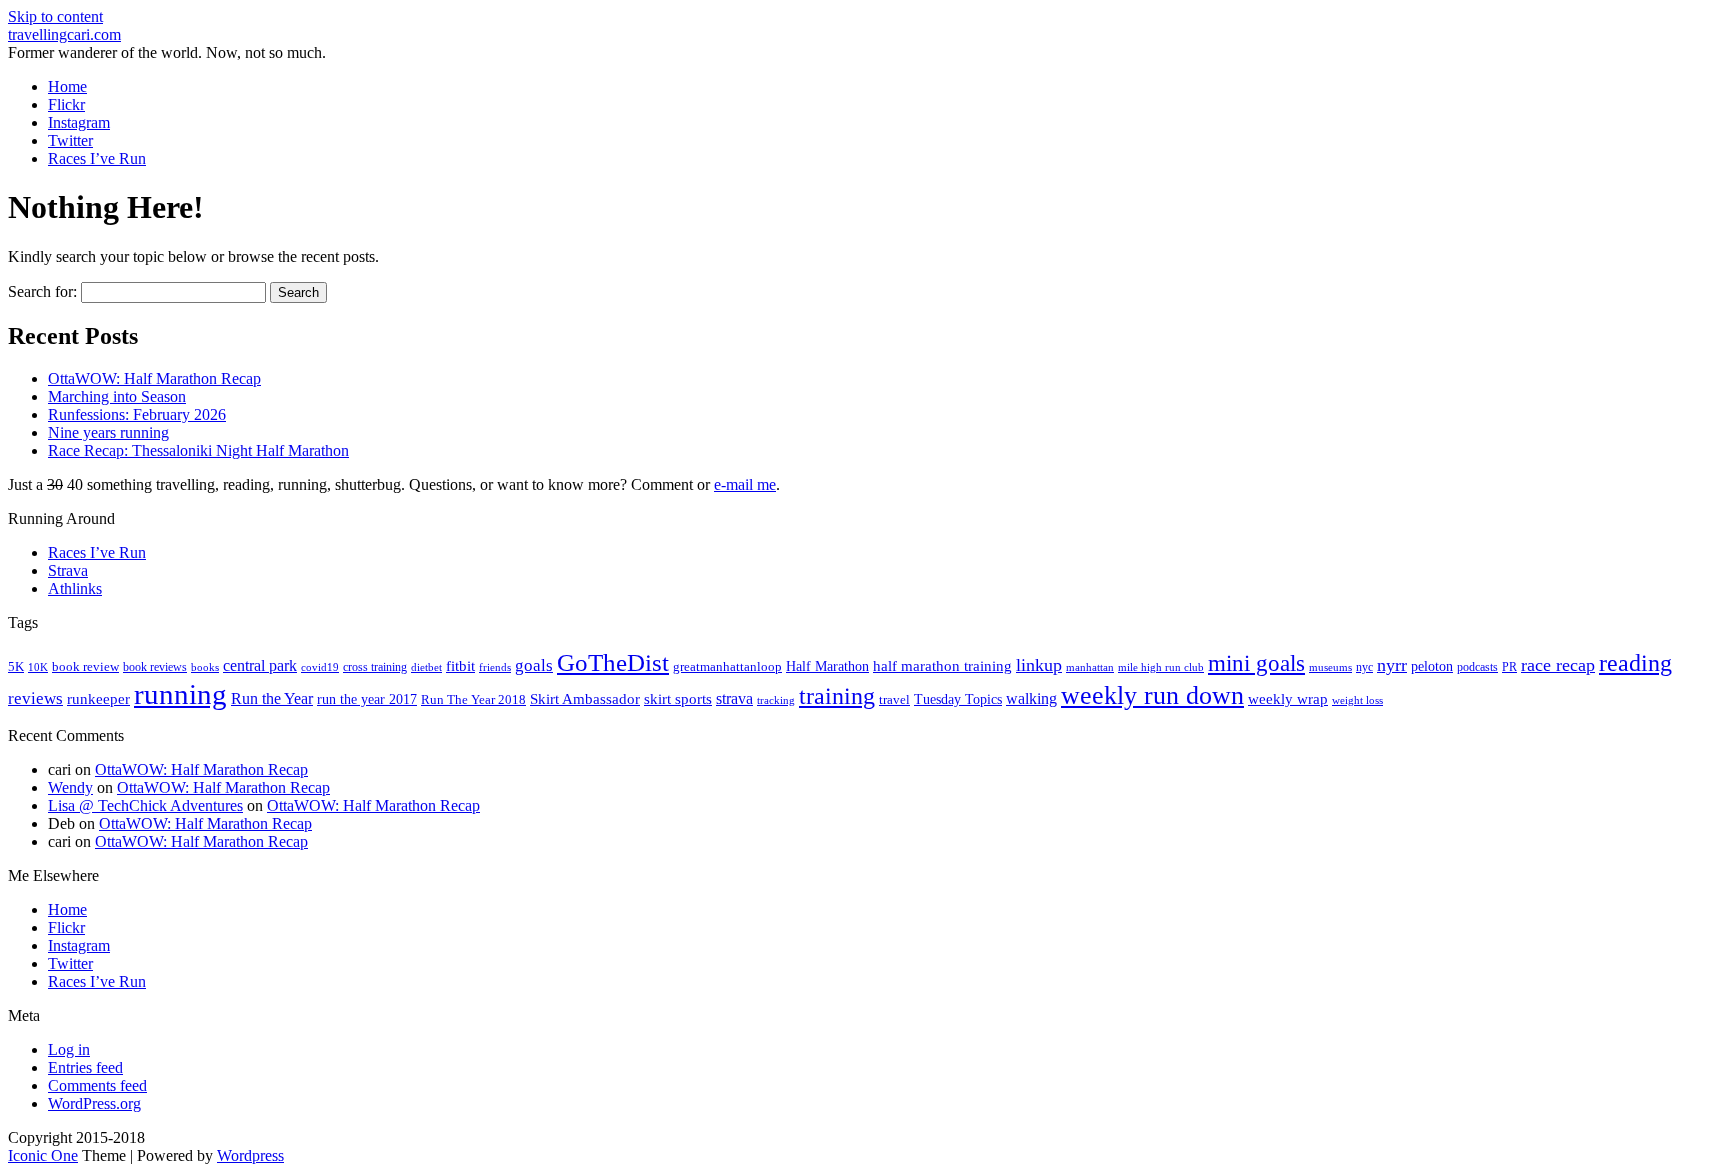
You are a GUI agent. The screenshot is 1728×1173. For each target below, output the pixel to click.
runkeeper (98, 698)
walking (1031, 698)
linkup (1039, 665)
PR (1509, 667)
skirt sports (678, 698)
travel (894, 699)
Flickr (66, 104)
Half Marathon (827, 666)
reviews (35, 698)
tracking (776, 700)
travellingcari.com (64, 34)
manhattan (1090, 667)
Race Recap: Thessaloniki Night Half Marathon (198, 450)
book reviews (155, 667)
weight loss (1357, 700)
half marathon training (942, 666)
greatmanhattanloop (727, 666)
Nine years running (108, 432)
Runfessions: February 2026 (137, 414)
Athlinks (75, 588)
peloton (1432, 666)
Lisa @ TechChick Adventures (145, 805)
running (180, 694)
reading (1635, 663)
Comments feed (97, 1085)
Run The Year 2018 (473, 699)
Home (67, 86)
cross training (375, 667)
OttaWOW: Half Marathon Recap (154, 378)
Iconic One (43, 1155)
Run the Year (272, 698)
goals (534, 665)
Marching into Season (117, 396)
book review (85, 667)
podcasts (1477, 667)
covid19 (320, 667)
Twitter (70, 140)
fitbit (460, 666)
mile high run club (1161, 667)
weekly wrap (1288, 699)
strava (734, 698)
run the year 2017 (367, 699)
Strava (68, 570)
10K (38, 667)
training (837, 696)
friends (495, 667)
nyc (1364, 667)
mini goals (1256, 663)
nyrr (1392, 665)
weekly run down (1152, 695)
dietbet (426, 667)
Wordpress (250, 1155)
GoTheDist (613, 662)
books (205, 667)
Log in (69, 1049)
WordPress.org (94, 1103)
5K (16, 666)
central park (260, 665)
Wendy (70, 787)
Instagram (79, 122)
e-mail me (745, 484)
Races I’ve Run (97, 158)
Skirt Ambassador (585, 699)
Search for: (42, 291)
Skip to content (55, 16)
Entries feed (85, 1067)
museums (1330, 667)
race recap (1558, 665)
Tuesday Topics (958, 699)
